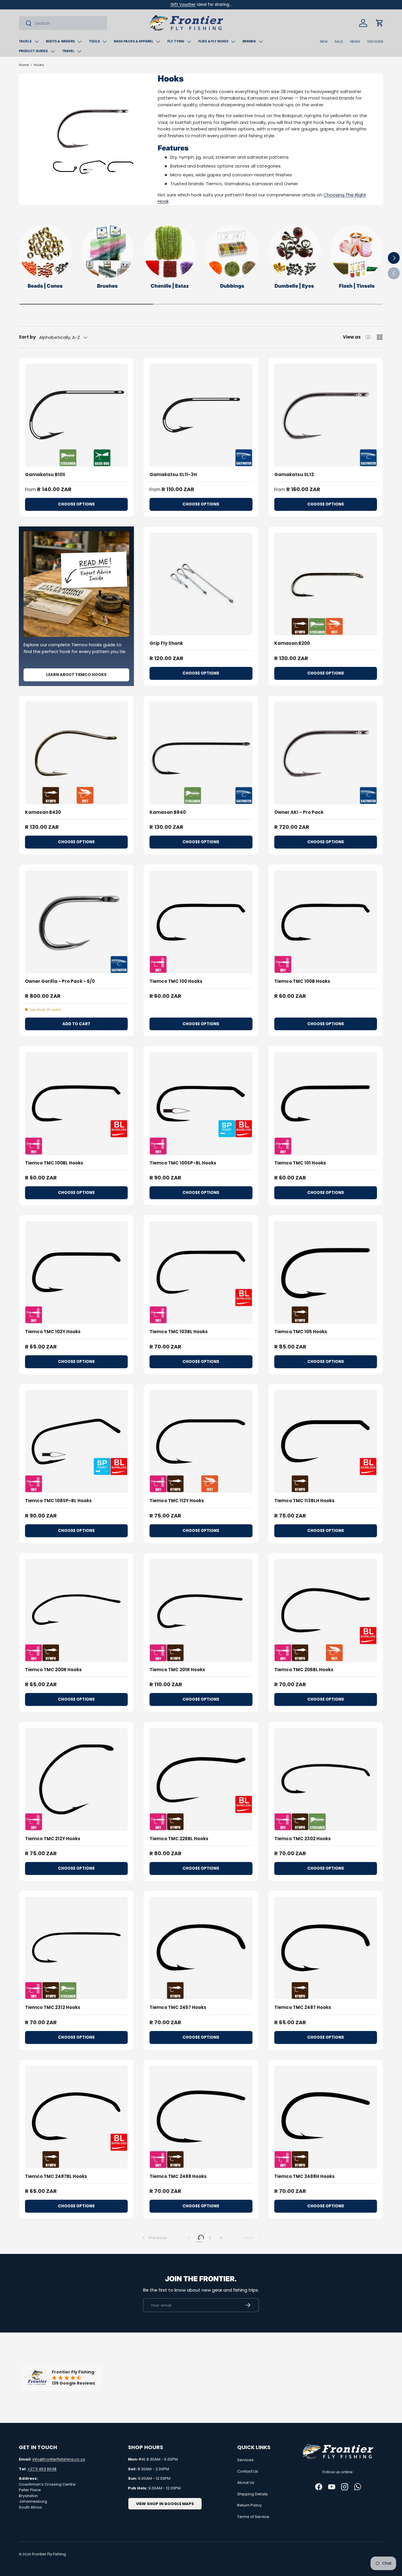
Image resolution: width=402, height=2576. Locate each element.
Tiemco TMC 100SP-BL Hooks (183, 1163)
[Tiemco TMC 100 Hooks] (201, 922)
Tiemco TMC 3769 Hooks (303, 2514)
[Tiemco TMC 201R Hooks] (201, 1610)
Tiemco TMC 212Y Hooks (53, 1839)
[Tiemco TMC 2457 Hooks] (201, 1948)
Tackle (25, 41)
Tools (94, 41)
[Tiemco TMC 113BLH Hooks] (326, 1441)
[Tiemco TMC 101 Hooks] (326, 1103)
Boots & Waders (60, 41)
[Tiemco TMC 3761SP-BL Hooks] (201, 2455)
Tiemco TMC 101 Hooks (300, 1163)
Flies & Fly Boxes (213, 41)
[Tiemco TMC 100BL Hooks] (76, 1103)
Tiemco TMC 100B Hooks (302, 981)
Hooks (39, 65)
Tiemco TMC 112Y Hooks (177, 1501)
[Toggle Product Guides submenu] (53, 51)
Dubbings (232, 286)
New (324, 42)
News (355, 42)
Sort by (27, 337)
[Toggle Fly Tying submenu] (189, 42)
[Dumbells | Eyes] (295, 251)
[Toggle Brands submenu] (261, 42)
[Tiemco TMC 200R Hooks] (76, 1610)
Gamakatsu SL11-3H (173, 474)
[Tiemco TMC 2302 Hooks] (326, 1779)
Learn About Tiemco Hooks (76, 675)
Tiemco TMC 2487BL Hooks (56, 2176)
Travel (68, 51)
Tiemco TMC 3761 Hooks (53, 2514)
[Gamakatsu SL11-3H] (201, 415)
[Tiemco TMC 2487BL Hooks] (76, 2117)
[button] (380, 23)
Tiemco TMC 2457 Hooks (178, 2007)
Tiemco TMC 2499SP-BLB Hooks (186, 2345)
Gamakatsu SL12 (294, 474)
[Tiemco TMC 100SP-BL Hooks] (201, 1103)
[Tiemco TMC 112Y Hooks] (201, 1441)
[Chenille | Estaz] (170, 251)
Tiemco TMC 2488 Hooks (178, 2176)
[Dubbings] (232, 251)
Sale (339, 42)
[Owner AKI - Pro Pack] (326, 753)
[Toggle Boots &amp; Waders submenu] (79, 42)
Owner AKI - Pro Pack (299, 812)
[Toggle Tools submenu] (104, 42)
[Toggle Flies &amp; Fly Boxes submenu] (233, 42)
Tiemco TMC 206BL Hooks (304, 1670)
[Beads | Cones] (45, 251)
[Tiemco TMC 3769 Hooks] (326, 2455)
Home (24, 65)
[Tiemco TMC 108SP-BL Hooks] (76, 1441)
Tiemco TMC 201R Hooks (177, 1670)
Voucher (375, 42)
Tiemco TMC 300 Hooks (301, 2345)
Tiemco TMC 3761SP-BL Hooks (184, 2514)
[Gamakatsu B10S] (76, 415)
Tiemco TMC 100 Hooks (176, 981)
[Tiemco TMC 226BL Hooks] (201, 1779)
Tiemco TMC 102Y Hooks (53, 1332)
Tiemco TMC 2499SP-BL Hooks (60, 2345)
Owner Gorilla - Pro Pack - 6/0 (60, 981)
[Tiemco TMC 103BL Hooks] (201, 1272)
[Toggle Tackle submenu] (36, 42)
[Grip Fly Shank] (201, 584)
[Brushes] (108, 251)
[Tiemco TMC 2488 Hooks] (201, 2117)
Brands (249, 41)
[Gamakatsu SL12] (326, 415)
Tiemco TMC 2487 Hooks (303, 2007)
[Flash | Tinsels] (357, 251)
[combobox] (63, 23)
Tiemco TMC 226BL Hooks (179, 1839)
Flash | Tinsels (357, 286)
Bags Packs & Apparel (134, 41)
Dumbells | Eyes (294, 286)
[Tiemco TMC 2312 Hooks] (76, 1948)
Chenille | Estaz (170, 286)
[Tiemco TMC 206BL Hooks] (326, 1610)
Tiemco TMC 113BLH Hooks (304, 1501)
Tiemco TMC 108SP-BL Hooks (58, 1501)
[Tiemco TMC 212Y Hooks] (76, 1779)
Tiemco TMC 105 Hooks (301, 1332)
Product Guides (33, 51)
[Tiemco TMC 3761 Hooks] (76, 2455)
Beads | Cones (45, 286)
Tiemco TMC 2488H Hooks (304, 2176)
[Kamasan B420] (76, 753)
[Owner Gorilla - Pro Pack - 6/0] (76, 922)
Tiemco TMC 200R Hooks (53, 1670)
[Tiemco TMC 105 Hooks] (326, 1272)
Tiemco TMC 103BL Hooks (179, 1332)
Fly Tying (176, 41)
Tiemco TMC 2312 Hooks (53, 2007)
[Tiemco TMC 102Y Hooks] (76, 1272)
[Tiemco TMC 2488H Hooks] (326, 2117)
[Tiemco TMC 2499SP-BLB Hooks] (201, 2286)
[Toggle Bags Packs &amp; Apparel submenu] (158, 42)
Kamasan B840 (168, 812)
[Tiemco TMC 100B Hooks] (326, 922)
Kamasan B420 (43, 812)
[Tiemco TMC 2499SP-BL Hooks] (76, 2286)
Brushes (107, 286)
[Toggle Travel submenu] (79, 51)
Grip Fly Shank (166, 643)
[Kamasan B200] (326, 584)
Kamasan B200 (292, 643)
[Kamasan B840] (201, 753)
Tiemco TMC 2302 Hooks (303, 1839)
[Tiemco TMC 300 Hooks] (326, 2286)
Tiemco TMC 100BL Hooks (54, 1163)
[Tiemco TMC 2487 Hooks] (326, 1948)
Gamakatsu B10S (45, 474)
